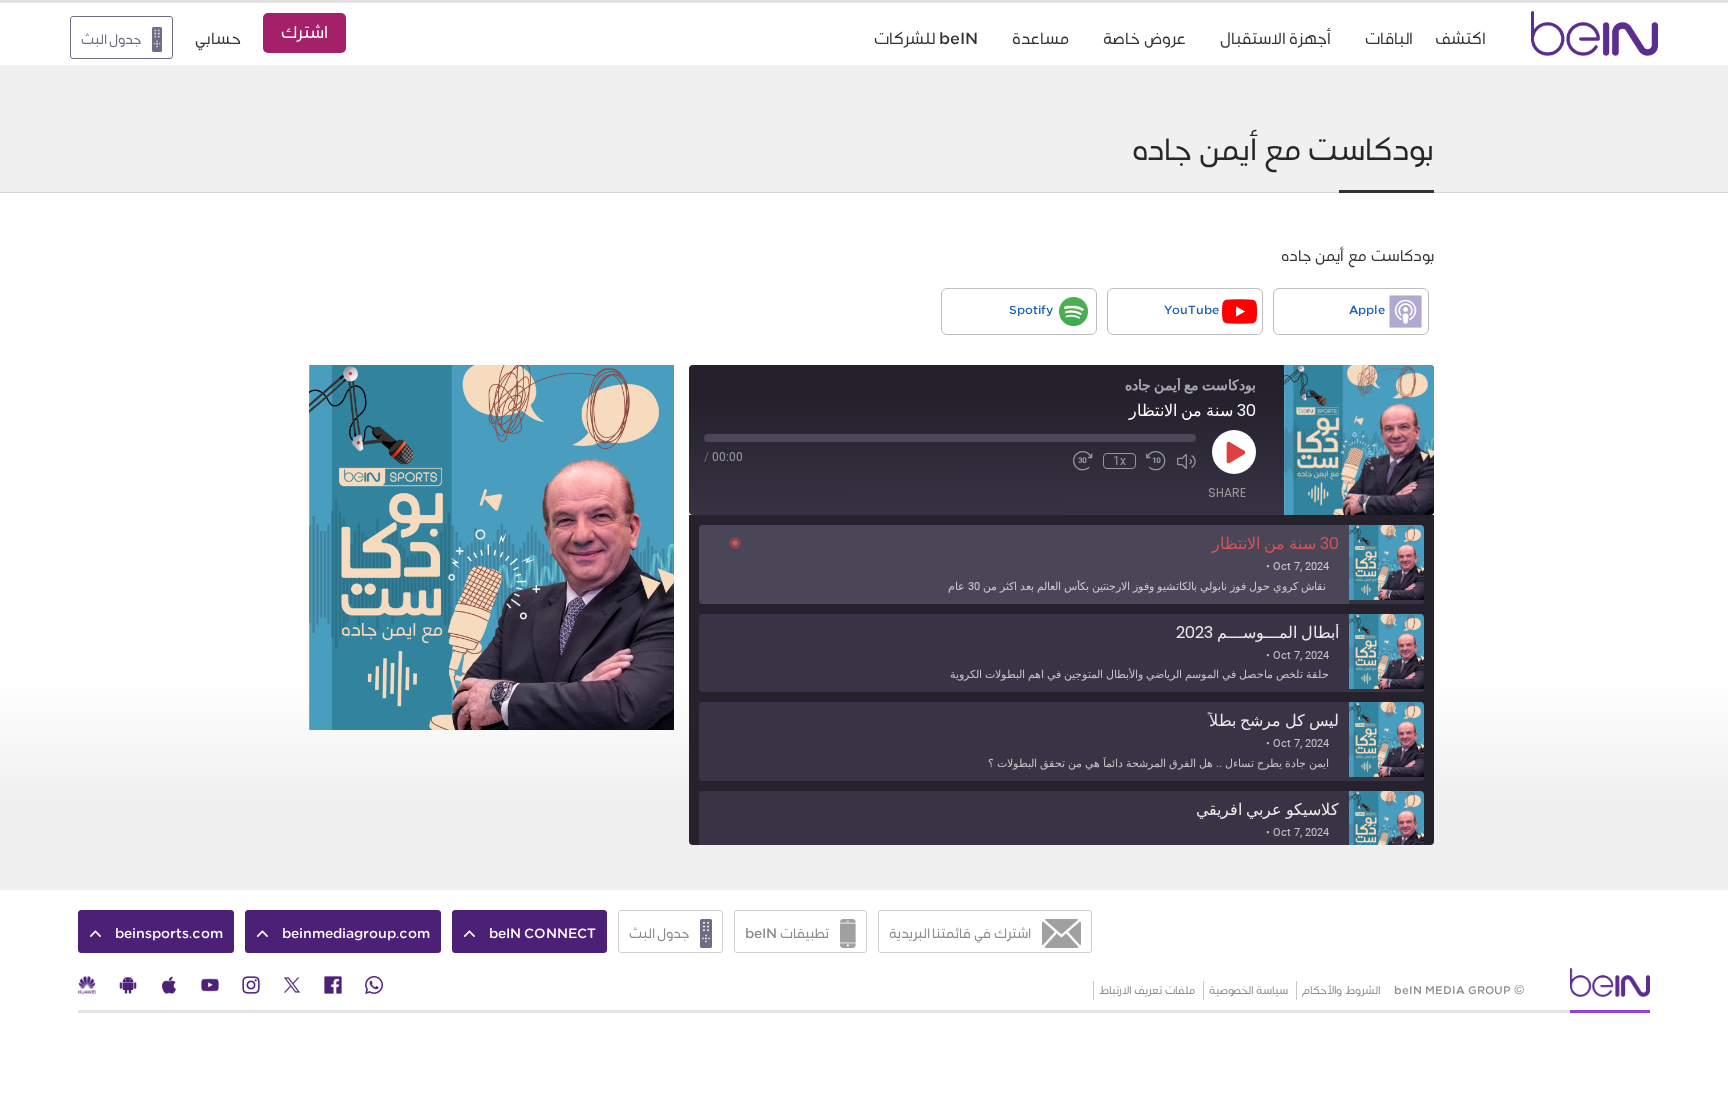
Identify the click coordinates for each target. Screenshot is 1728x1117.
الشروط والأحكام (1341, 990)
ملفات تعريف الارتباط (1147, 990)
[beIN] (1610, 988)
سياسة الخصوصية (1248, 990)
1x (1119, 461)
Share (1227, 492)
